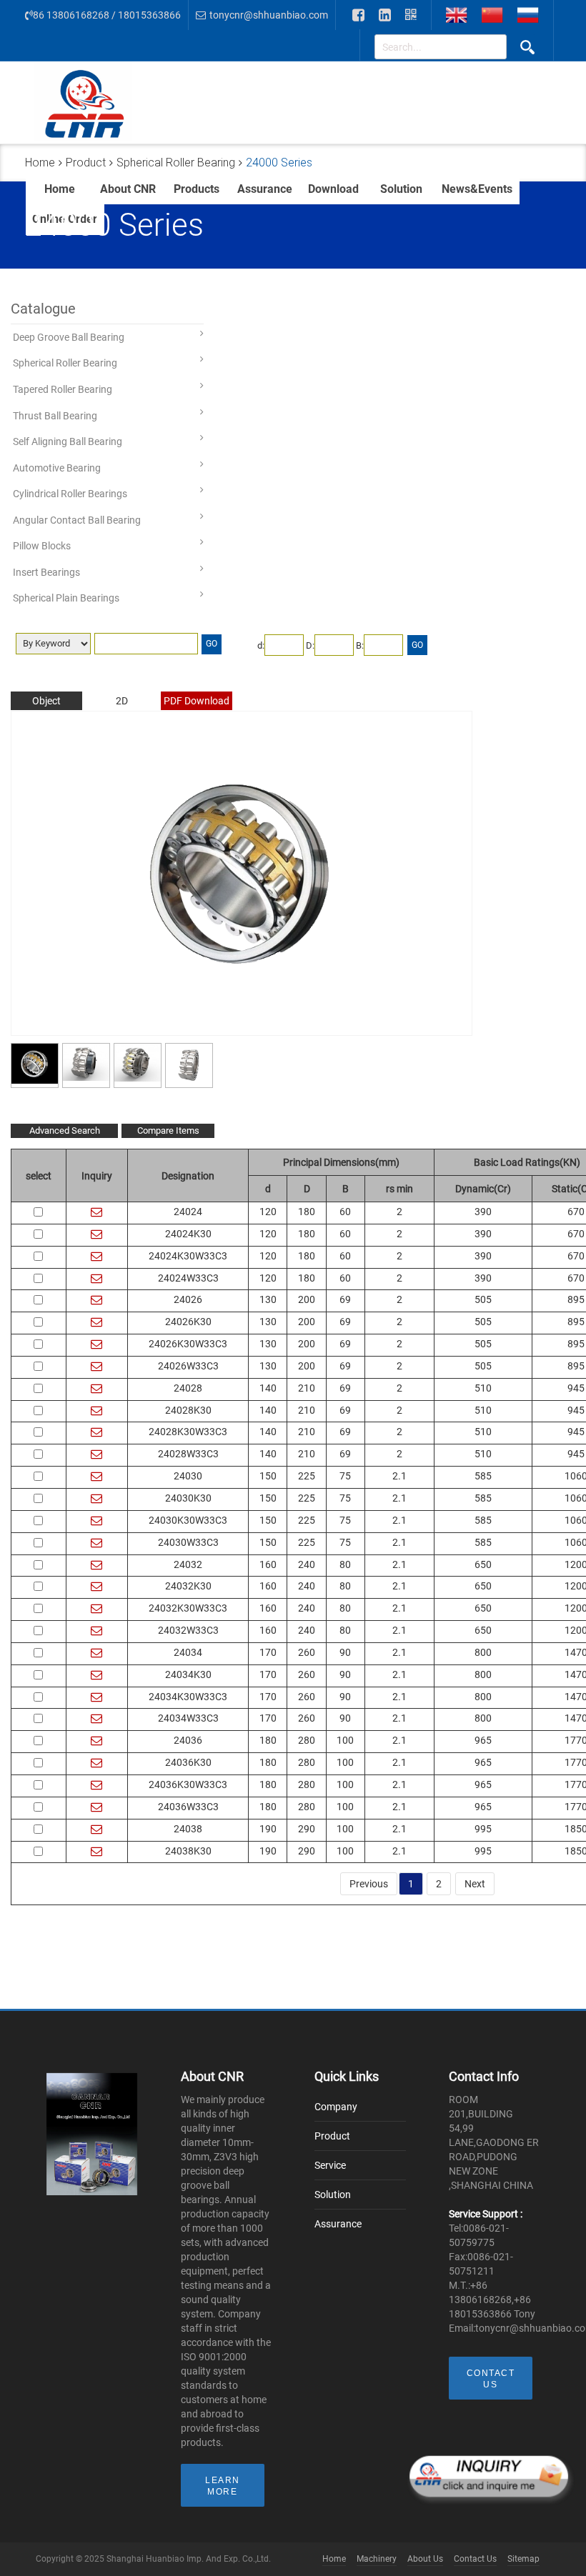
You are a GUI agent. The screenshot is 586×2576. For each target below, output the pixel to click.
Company (336, 2107)
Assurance (265, 189)
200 (307, 1299)
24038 (188, 1829)
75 (345, 1476)
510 (483, 1388)
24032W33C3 (188, 1630)
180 (307, 1212)
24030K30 (188, 1498)
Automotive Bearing (57, 468)
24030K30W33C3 (188, 1520)
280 (307, 1740)
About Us (425, 2559)
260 (307, 1652)
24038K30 (188, 1851)
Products (197, 189)
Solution (401, 189)
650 (483, 1564)
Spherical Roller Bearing (65, 363)
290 (307, 1829)
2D (122, 701)
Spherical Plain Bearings (66, 598)
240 (307, 1564)
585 (483, 1476)
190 (268, 1829)
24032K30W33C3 (188, 1608)
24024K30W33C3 (188, 1256)
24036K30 (188, 1762)
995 (483, 1829)
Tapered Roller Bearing (63, 389)
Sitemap (523, 2559)
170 (268, 1652)
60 (345, 1212)
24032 (188, 1564)
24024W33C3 (188, 1278)
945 (576, 1388)
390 (483, 1212)
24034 (188, 1652)
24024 (188, 1212)
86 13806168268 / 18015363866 (107, 15)
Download (333, 189)
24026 (188, 1299)
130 (268, 1299)
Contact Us (491, 2379)
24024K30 (188, 1234)
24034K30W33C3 (188, 1697)
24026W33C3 (188, 1366)
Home (60, 189)
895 (576, 1299)
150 (268, 1476)
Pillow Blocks (42, 546)
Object (46, 701)
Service (330, 2165)
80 (345, 1564)
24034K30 (188, 1674)
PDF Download (197, 701)
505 (483, 1299)
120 (268, 1212)
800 (483, 1652)
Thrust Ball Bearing (55, 416)
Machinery (377, 2559)
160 (268, 1564)
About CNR (128, 189)
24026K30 (188, 1322)
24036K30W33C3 (188, 1784)
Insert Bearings (46, 572)
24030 (188, 1476)
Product (332, 2136)
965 (483, 1740)
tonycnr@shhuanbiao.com (269, 15)
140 (268, 1388)
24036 (188, 1740)
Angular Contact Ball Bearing (77, 520)
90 (345, 1652)
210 (307, 1388)
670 (576, 1212)
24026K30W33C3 (188, 1344)
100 (345, 1740)
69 (345, 1299)
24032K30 (188, 1586)
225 (307, 1476)
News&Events (477, 189)
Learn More (223, 2486)
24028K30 (188, 1410)
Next (475, 1884)
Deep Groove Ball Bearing (69, 337)
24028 (188, 1388)
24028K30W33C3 (188, 1432)
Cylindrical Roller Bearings (70, 494)
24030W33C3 (188, 1542)
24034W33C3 (188, 1718)
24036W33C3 (188, 1807)
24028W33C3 (188, 1454)
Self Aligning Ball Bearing (68, 441)
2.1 (399, 1476)
